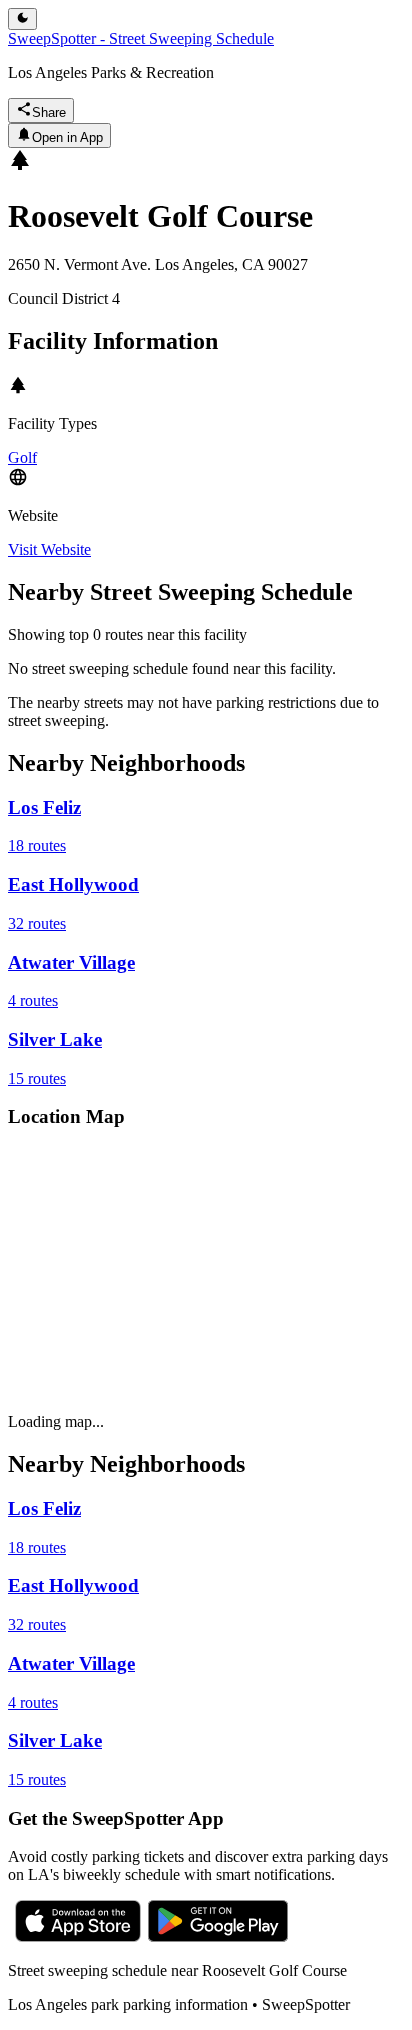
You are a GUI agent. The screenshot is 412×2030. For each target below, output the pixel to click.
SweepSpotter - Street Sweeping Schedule (141, 38)
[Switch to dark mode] (22, 19)
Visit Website (49, 549)
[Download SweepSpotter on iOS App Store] (78, 1936)
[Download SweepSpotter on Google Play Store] (218, 1936)
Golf (22, 457)
